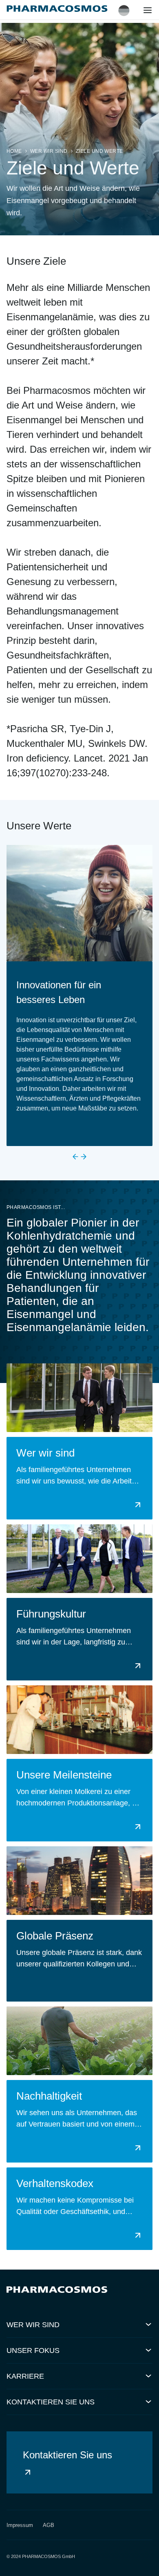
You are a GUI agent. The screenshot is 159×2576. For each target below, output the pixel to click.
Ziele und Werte (99, 151)
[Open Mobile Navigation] (148, 12)
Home (14, 151)
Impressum (20, 2525)
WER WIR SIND (49, 151)
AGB (49, 2525)
